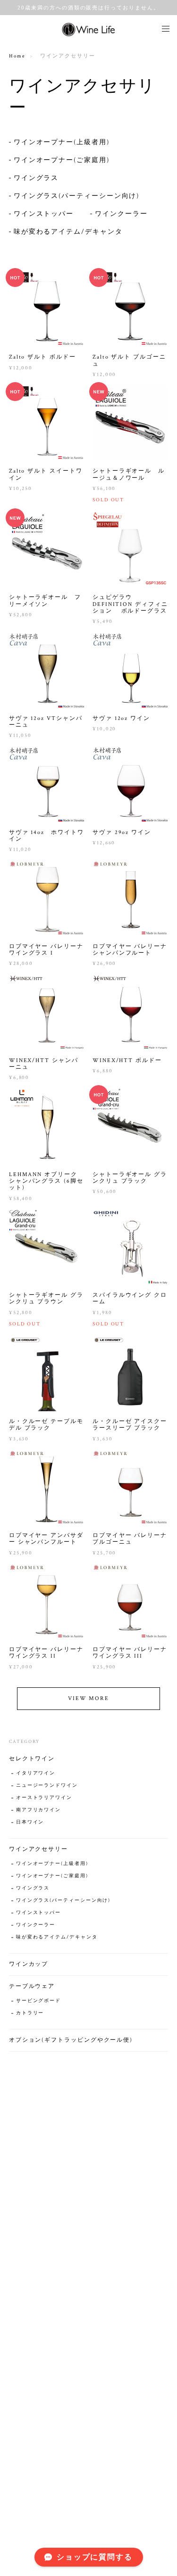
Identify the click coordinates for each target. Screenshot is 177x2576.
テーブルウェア (32, 1986)
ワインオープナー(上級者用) (62, 142)
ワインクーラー (121, 214)
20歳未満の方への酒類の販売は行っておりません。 (88, 8)
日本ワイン (30, 1822)
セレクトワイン (32, 1759)
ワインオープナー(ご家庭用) (62, 160)
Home (17, 56)
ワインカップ (29, 1964)
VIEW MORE (88, 1698)
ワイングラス (36, 178)
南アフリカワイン (38, 1810)
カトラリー (30, 2013)
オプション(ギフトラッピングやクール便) (71, 2040)
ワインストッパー (44, 214)
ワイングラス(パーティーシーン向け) (77, 196)
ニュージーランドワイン (47, 1786)
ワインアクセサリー (38, 1849)
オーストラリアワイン (44, 1798)
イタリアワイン (36, 1773)
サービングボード (38, 2001)
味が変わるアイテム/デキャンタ (68, 232)
